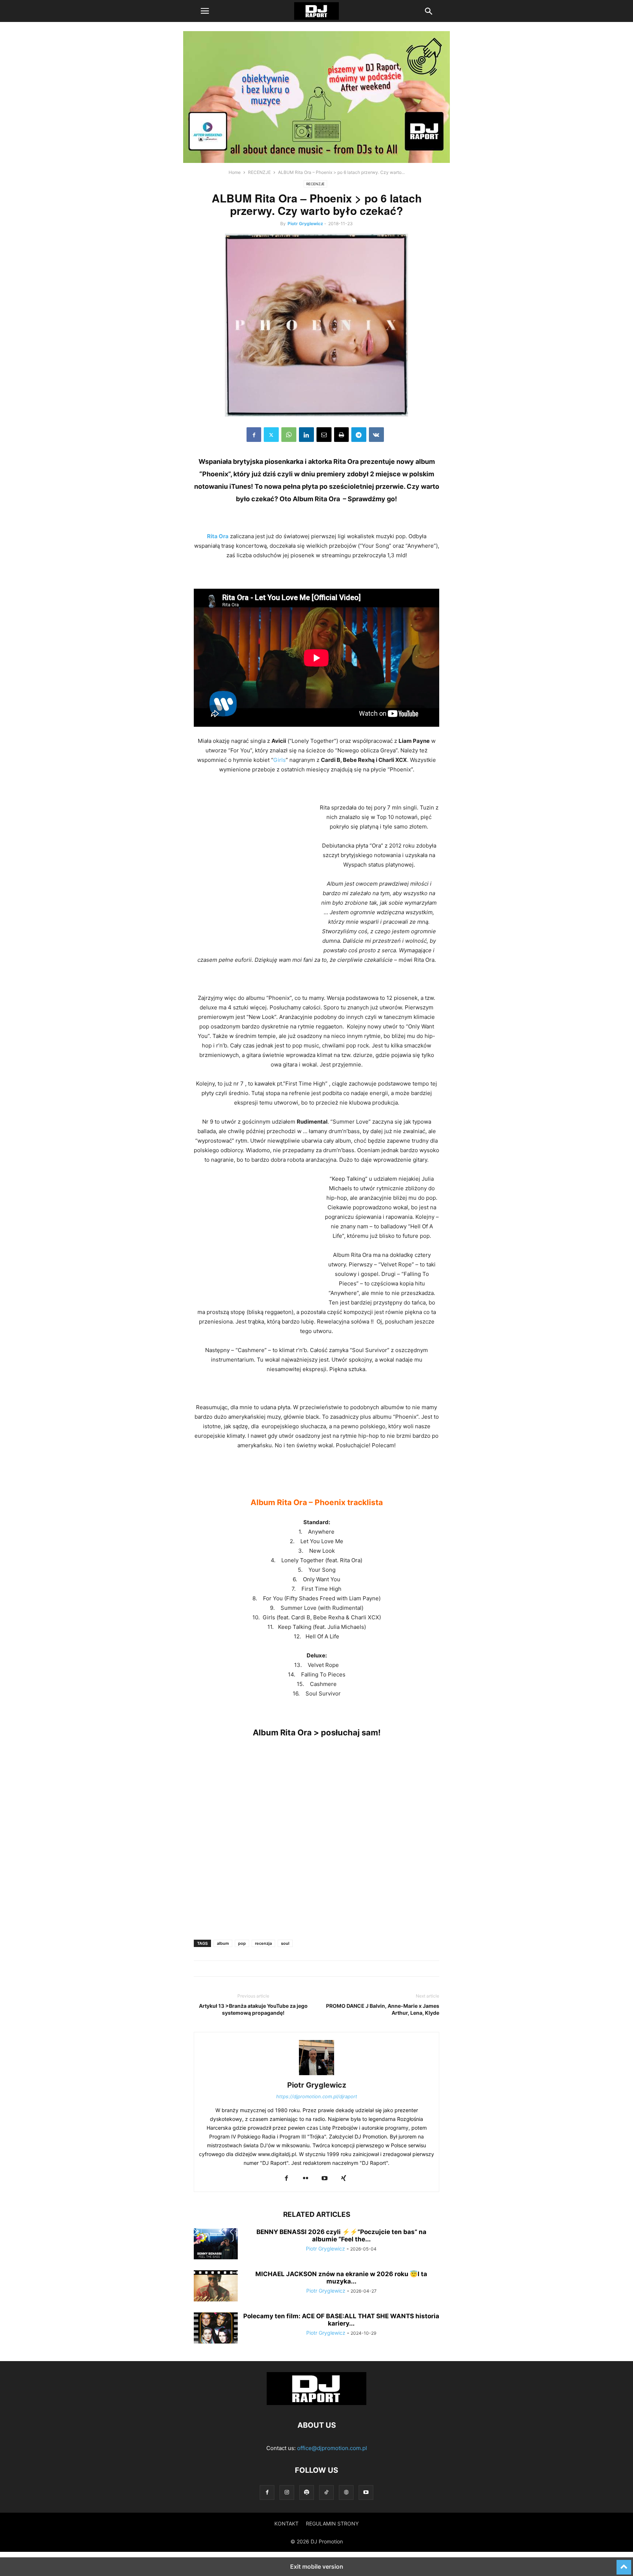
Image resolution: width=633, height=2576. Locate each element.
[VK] (376, 435)
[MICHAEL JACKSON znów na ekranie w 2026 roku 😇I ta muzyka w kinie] (216, 2287)
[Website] (346, 2492)
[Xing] (344, 2179)
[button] (205, 11)
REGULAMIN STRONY (332, 2523)
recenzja (263, 1943)
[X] (271, 435)
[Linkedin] (306, 435)
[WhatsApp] (289, 435)
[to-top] (624, 2564)
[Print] (341, 435)
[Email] (324, 435)
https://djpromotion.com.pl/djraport (317, 2096)
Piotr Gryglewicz (305, 224)
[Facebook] (254, 435)
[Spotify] (307, 2492)
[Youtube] (325, 2179)
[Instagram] (287, 2492)
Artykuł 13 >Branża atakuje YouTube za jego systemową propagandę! (253, 2009)
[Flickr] (306, 2179)
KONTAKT (286, 2523)
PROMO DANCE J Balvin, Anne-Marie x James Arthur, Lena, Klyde (383, 2009)
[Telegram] (359, 435)
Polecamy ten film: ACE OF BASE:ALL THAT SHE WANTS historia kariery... (341, 2320)
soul (285, 1943)
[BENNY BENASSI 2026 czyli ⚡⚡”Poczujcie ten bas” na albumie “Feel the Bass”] (216, 2245)
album (223, 1943)
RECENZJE (259, 172)
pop (242, 1943)
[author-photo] (316, 2075)
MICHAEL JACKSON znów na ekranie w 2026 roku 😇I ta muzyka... (341, 2278)
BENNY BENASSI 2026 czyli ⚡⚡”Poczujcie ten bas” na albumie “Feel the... (341, 2236)
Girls (280, 760)
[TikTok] (326, 2492)
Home (235, 172)
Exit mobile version (317, 2566)
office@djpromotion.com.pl (332, 2448)
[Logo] (316, 2403)
